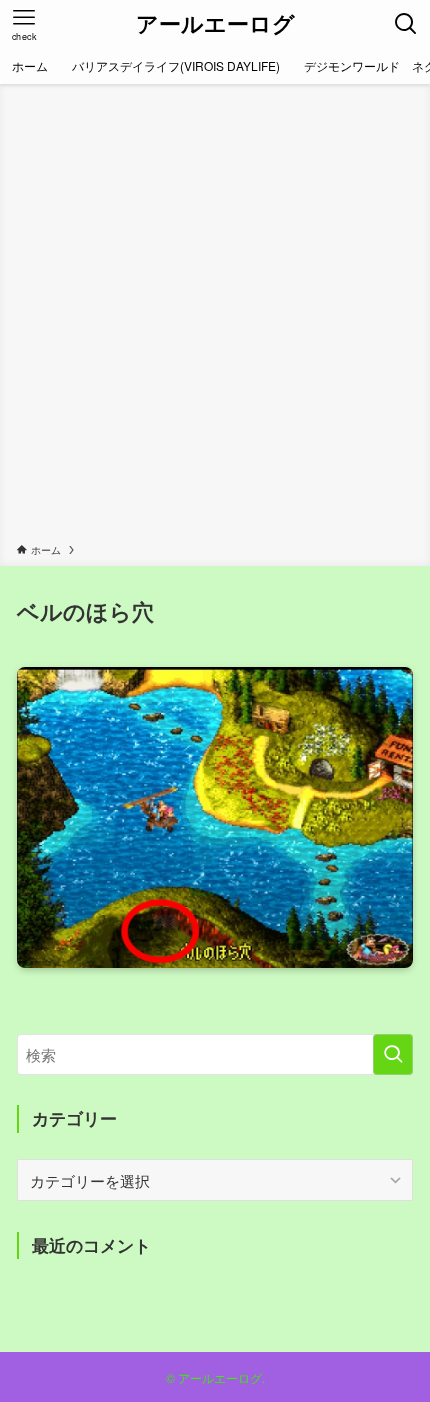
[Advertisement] (215, 317)
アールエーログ (215, 24)
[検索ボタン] (406, 24)
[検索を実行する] (393, 1054)
